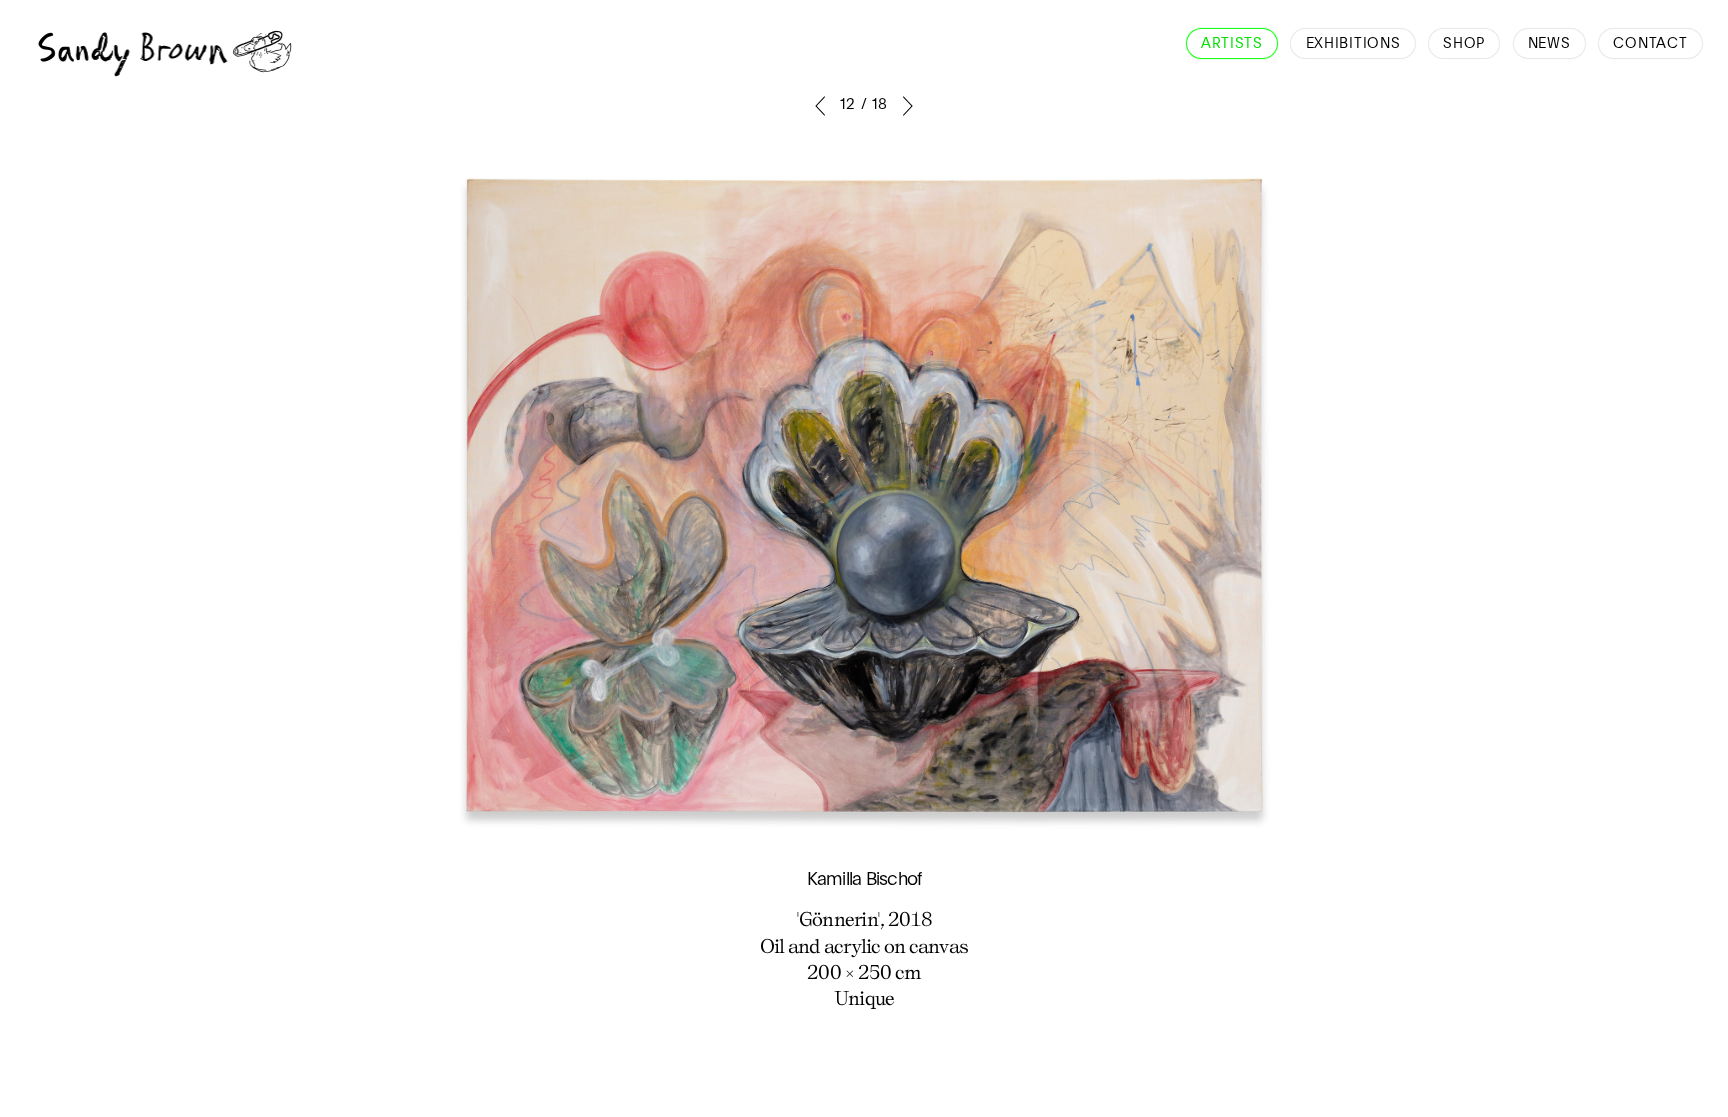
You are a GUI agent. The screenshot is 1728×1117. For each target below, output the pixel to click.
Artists (1232, 44)
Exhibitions (1353, 44)
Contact (1650, 44)
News (1549, 44)
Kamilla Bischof (864, 880)
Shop (1464, 44)
